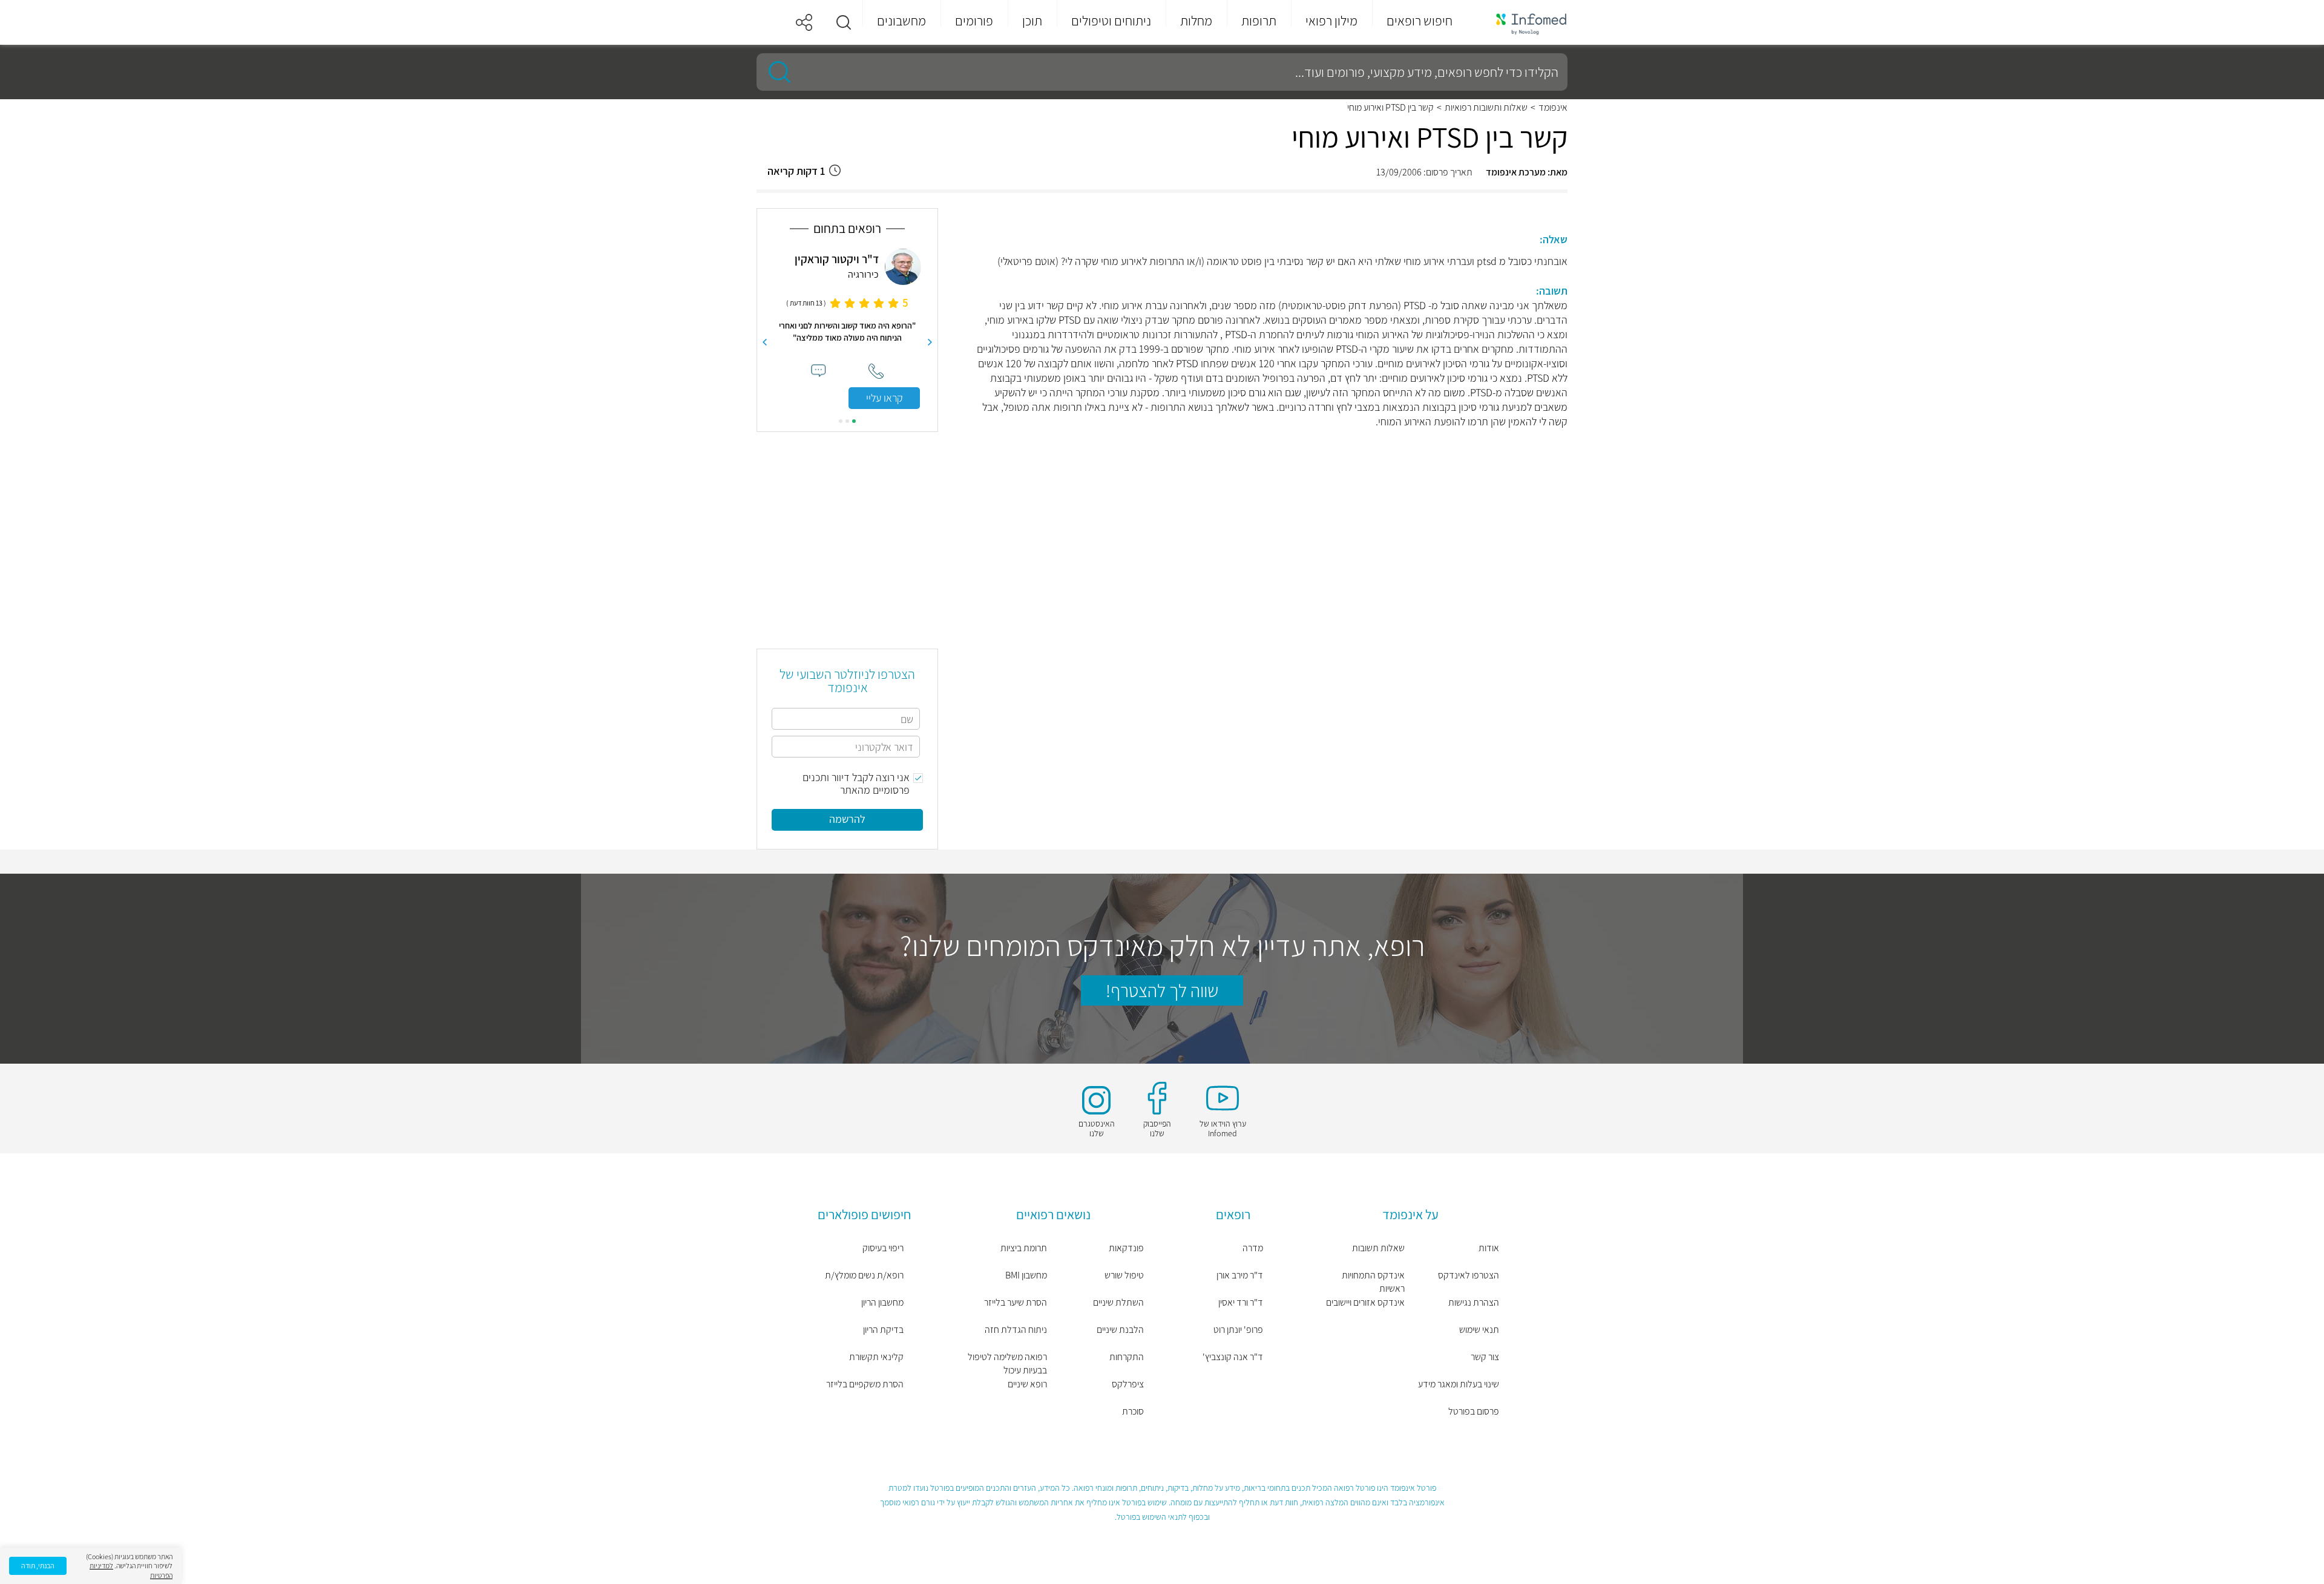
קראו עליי (885, 398)
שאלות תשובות (1378, 1248)
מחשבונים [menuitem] (901, 21)
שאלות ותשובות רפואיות (1486, 108)
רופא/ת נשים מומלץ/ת (864, 1275)
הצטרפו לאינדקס (1469, 1275)
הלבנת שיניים (1120, 1330)
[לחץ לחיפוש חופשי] (775, 72)
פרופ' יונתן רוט (1238, 1330)
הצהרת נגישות (1474, 1302)
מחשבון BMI (1026, 1275)
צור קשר (1485, 1357)
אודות (1489, 1248)
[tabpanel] (847, 329)
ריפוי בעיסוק (883, 1248)
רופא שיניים (1027, 1384)
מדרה (1253, 1248)
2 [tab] (847, 421)
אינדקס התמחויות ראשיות (1373, 1282)
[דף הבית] (1523, 23)
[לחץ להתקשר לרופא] (876, 371)
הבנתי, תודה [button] (38, 1566)
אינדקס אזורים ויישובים (1365, 1302)
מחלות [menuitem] (1196, 21)
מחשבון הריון (882, 1302)
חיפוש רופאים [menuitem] (1420, 21)
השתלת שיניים (1118, 1302)
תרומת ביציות (1024, 1248)
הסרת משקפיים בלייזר (865, 1384)
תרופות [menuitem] (1259, 21)
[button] (844, 22)
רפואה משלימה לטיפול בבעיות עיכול (1007, 1363)
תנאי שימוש (1479, 1330)
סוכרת (1133, 1411)
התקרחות (1127, 1357)
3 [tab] (841, 421)
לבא (764, 342)
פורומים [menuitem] (974, 21)
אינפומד (1553, 108)
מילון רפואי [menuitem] (1331, 21)
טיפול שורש (1124, 1275)
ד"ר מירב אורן (1240, 1275)
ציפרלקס (1128, 1384)
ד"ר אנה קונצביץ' (1233, 1357)
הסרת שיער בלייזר (1016, 1302)
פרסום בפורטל (1474, 1411)
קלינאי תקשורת (876, 1357)
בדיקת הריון (883, 1330)
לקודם (930, 342)
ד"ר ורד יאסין (1241, 1302)
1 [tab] (854, 421)
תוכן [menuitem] (1032, 21)
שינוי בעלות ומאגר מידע (1459, 1384)
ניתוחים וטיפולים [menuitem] (1111, 21)
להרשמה (847, 819)
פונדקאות (1126, 1248)
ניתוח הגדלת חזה (1016, 1330)
